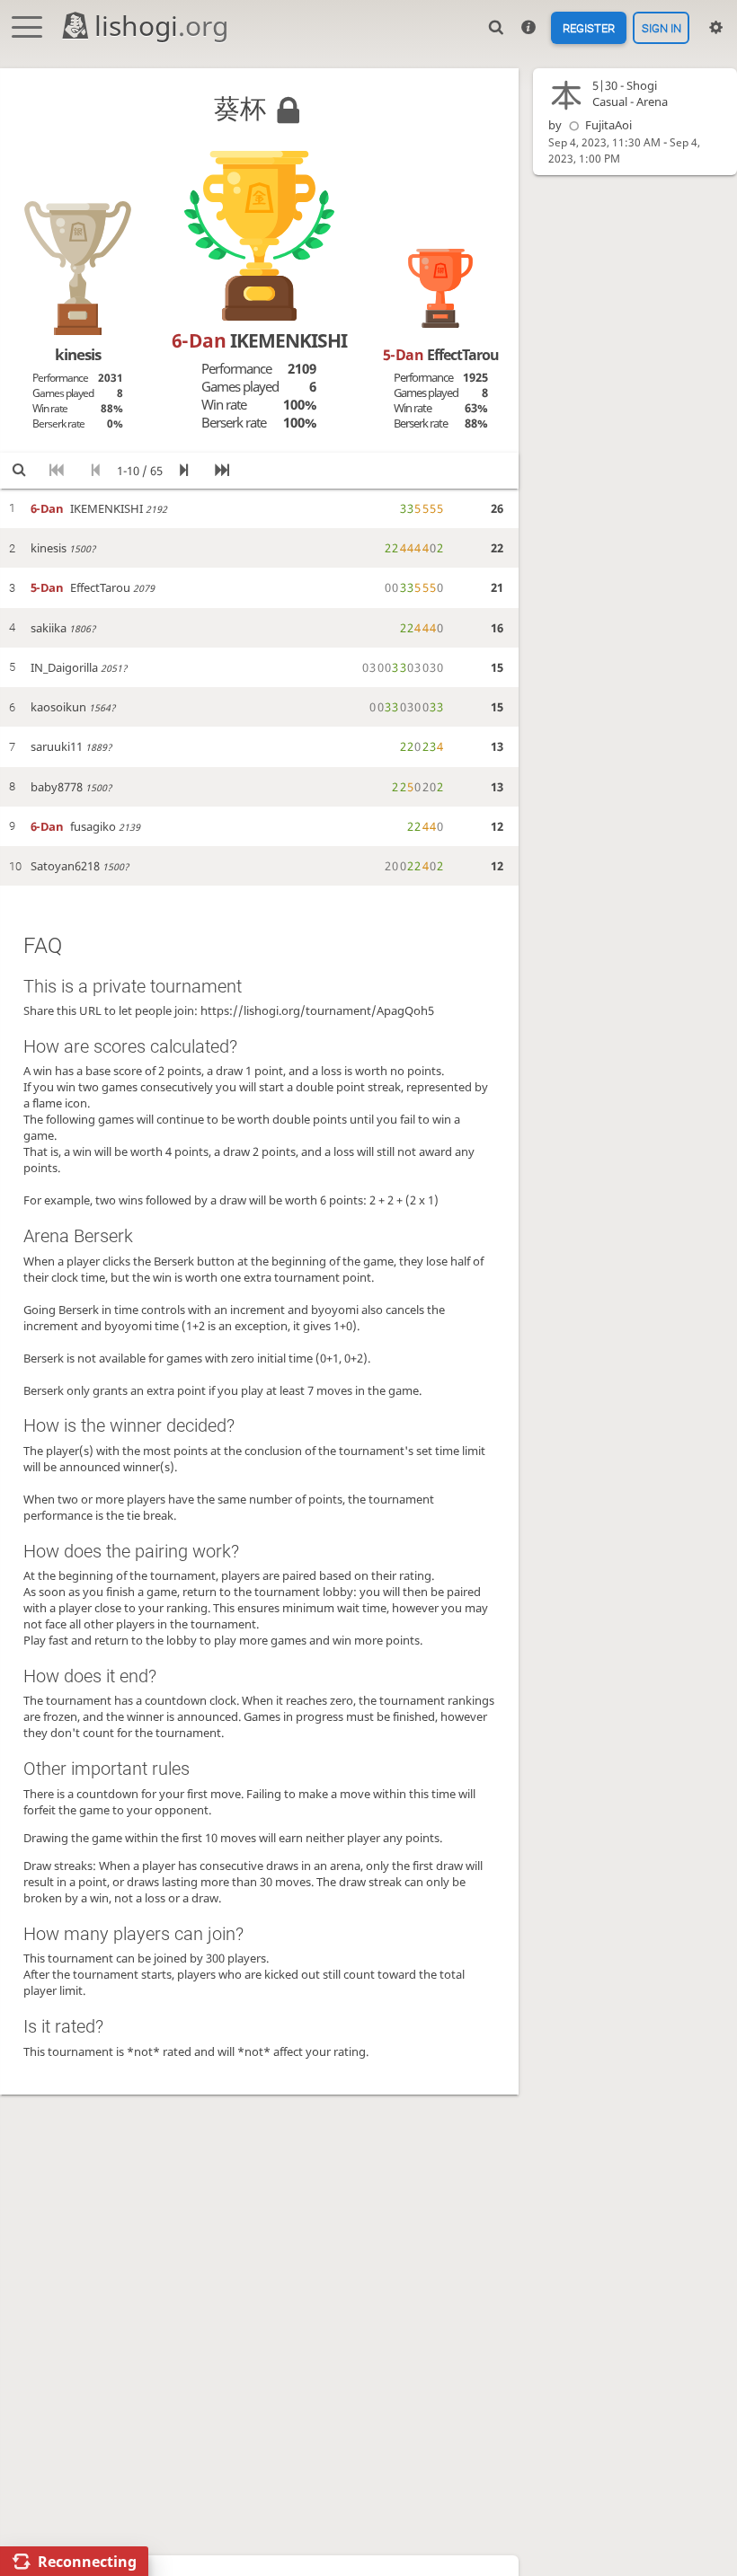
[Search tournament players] (19, 470)
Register (589, 27)
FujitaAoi (608, 125)
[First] (57, 470)
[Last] (222, 470)
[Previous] (95, 470)
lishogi (161, 26)
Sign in (662, 27)
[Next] (184, 470)
